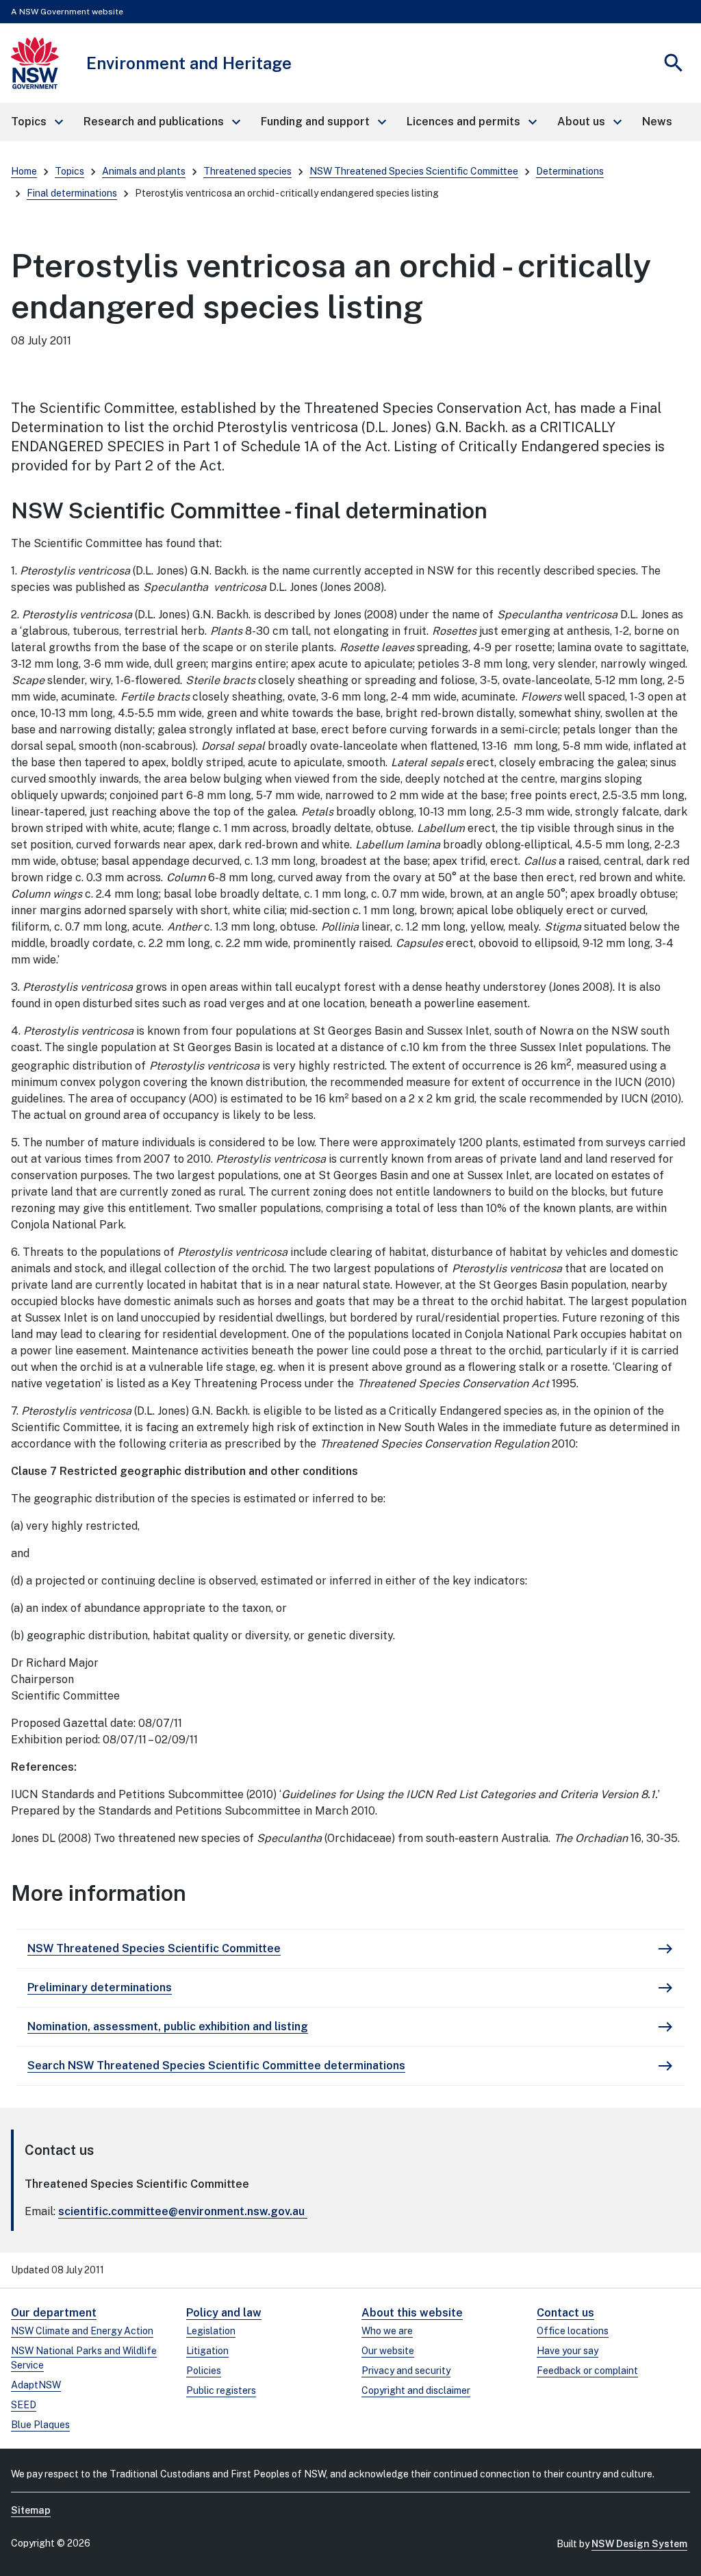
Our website (388, 2351)
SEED (24, 2405)
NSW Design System (639, 2544)
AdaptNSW (36, 2385)
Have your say (568, 2351)
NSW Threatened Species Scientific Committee (414, 171)
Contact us (565, 2313)
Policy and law (224, 2313)
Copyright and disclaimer (416, 2390)
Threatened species (247, 171)
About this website (412, 2313)
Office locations (573, 2331)
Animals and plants (144, 171)
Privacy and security (406, 2371)
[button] (36, 122)
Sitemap (31, 2510)
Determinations (570, 171)
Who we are (387, 2331)
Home (24, 171)
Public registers (221, 2390)
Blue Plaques (40, 2425)
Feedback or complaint (587, 2371)
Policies (204, 2371)
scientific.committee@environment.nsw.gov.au (181, 2211)
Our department (54, 2313)
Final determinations (72, 193)
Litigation (207, 2351)
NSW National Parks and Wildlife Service (84, 2358)
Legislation (211, 2331)
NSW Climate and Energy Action (82, 2331)
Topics (69, 171)
